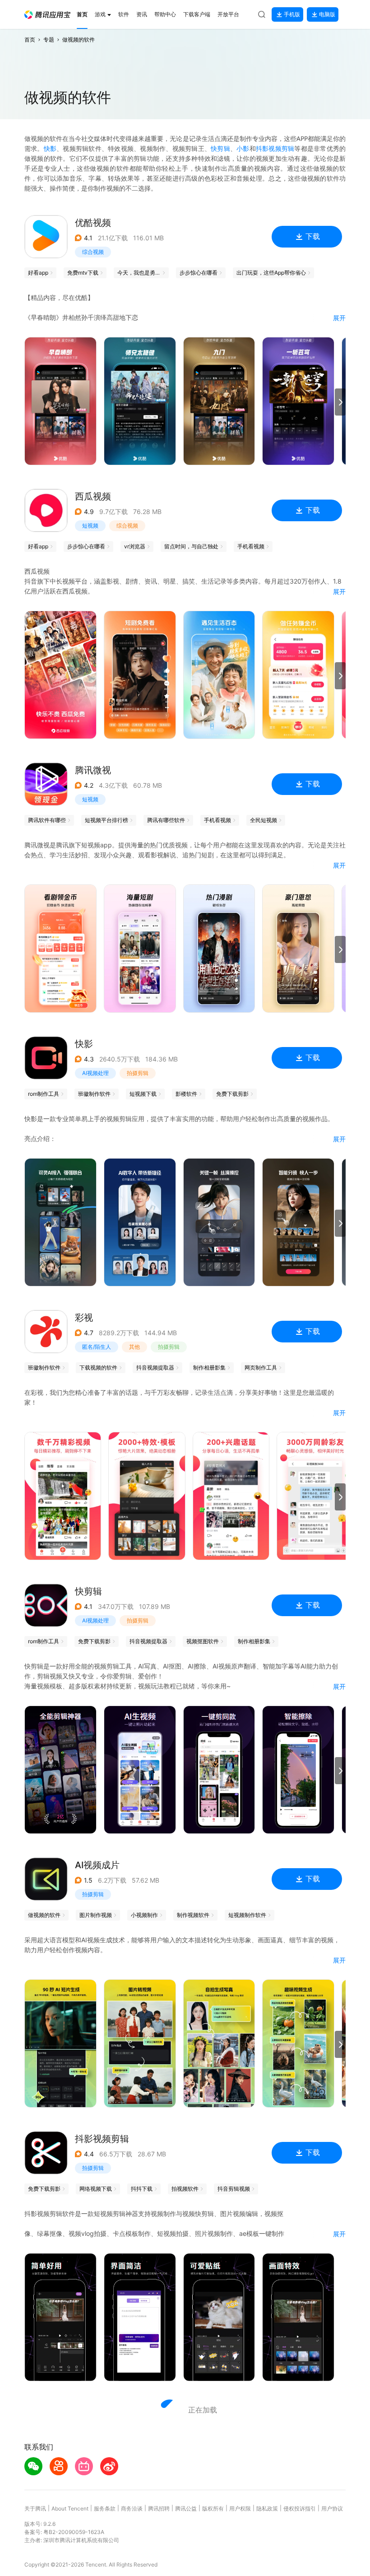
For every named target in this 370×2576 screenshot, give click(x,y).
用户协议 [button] (332, 2508)
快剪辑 (220, 148)
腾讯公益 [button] (186, 2508)
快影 (50, 148)
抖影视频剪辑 (275, 148)
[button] (47, 15)
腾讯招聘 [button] (159, 2508)
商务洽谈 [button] (132, 2508)
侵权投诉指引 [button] (300, 2508)
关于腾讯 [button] (35, 2508)
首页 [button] (30, 40)
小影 (243, 148)
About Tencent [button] (70, 2508)
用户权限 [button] (240, 2508)
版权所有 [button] (213, 2508)
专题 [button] (49, 40)
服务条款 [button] (105, 2508)
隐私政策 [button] (267, 2508)
